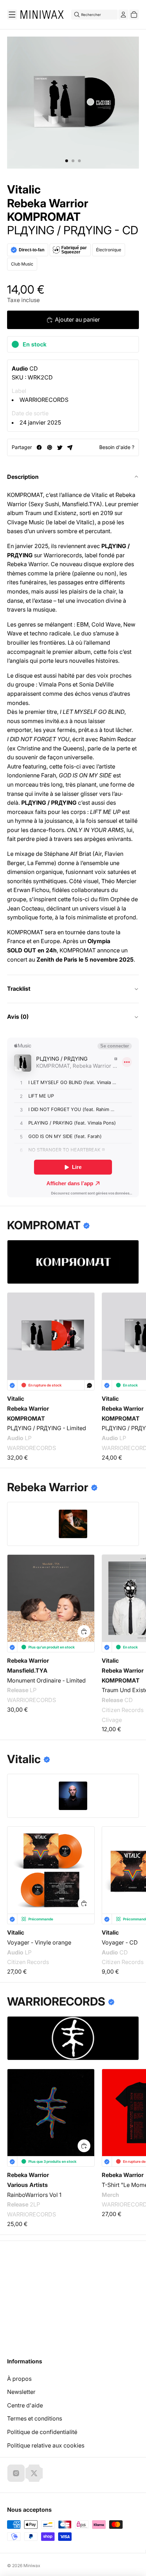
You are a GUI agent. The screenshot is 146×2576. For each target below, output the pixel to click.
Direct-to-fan (32, 250)
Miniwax (32, 2566)
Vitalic (24, 190)
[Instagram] (16, 2473)
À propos (19, 2379)
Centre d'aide (25, 2405)
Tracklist (19, 989)
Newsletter (21, 2392)
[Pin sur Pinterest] (49, 447)
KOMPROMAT (44, 217)
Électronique (109, 250)
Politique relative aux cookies (46, 2445)
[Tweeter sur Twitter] (60, 447)
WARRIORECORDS (44, 400)
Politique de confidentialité (42, 2432)
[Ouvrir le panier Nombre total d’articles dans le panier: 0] (134, 15)
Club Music (22, 264)
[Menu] (12, 15)
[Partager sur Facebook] (39, 447)
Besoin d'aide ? (117, 447)
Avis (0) (18, 1017)
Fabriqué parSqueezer (74, 250)
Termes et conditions (35, 2418)
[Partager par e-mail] (70, 447)
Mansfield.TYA (27, 1670)
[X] (34, 2473)
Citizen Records (28, 1962)
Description (23, 477)
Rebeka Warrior (48, 203)
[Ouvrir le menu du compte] (123, 15)
